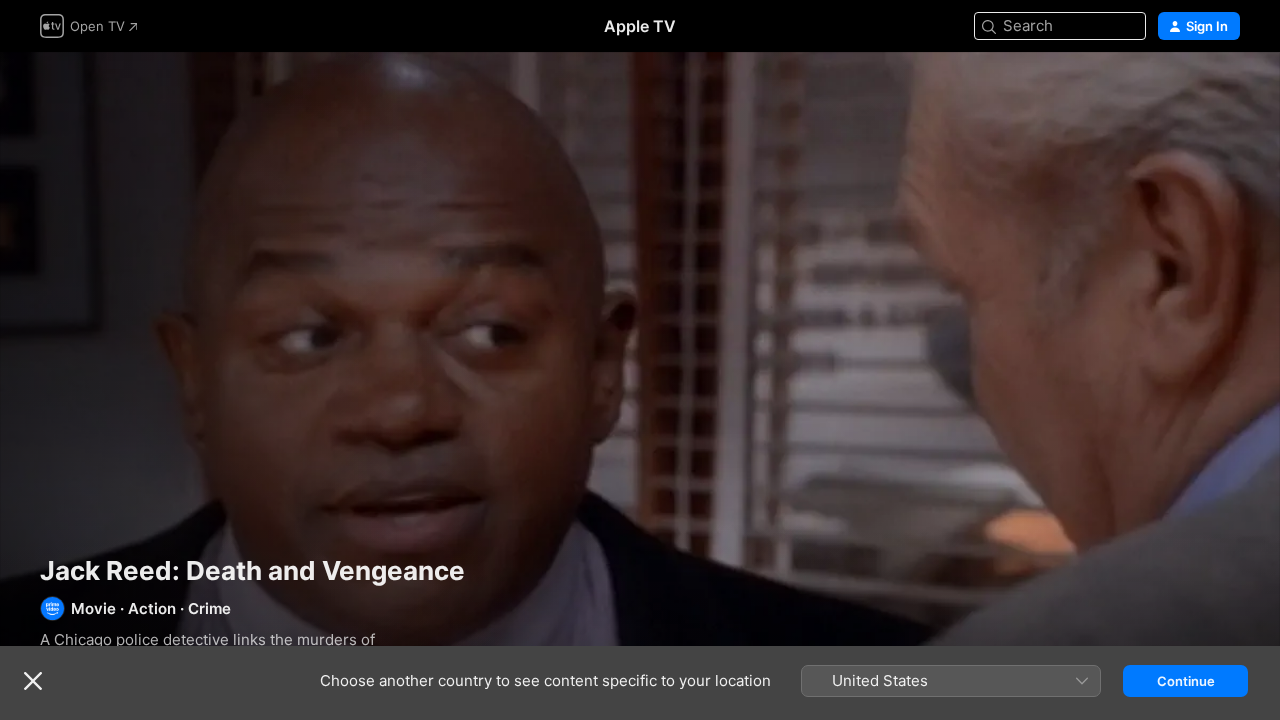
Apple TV (640, 26)
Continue (1186, 681)
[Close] (33, 681)
